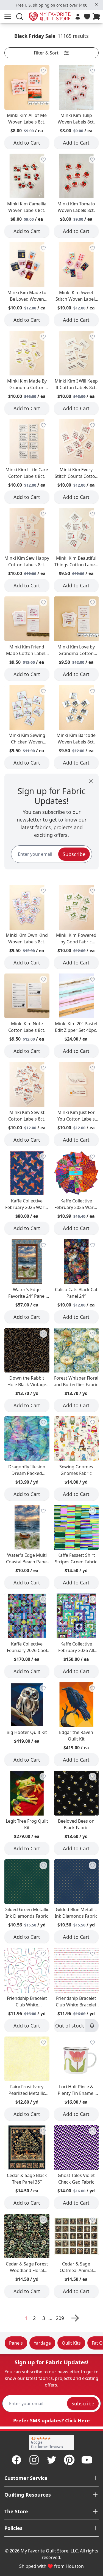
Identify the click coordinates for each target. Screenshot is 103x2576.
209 (60, 2318)
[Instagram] (34, 2460)
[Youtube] (87, 2460)
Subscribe (74, 854)
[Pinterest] (69, 2460)
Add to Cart (27, 143)
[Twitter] (52, 2460)
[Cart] (98, 17)
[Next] (74, 2318)
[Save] (43, 71)
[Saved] (87, 17)
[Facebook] (16, 2460)
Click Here (77, 2420)
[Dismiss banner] (96, 4)
